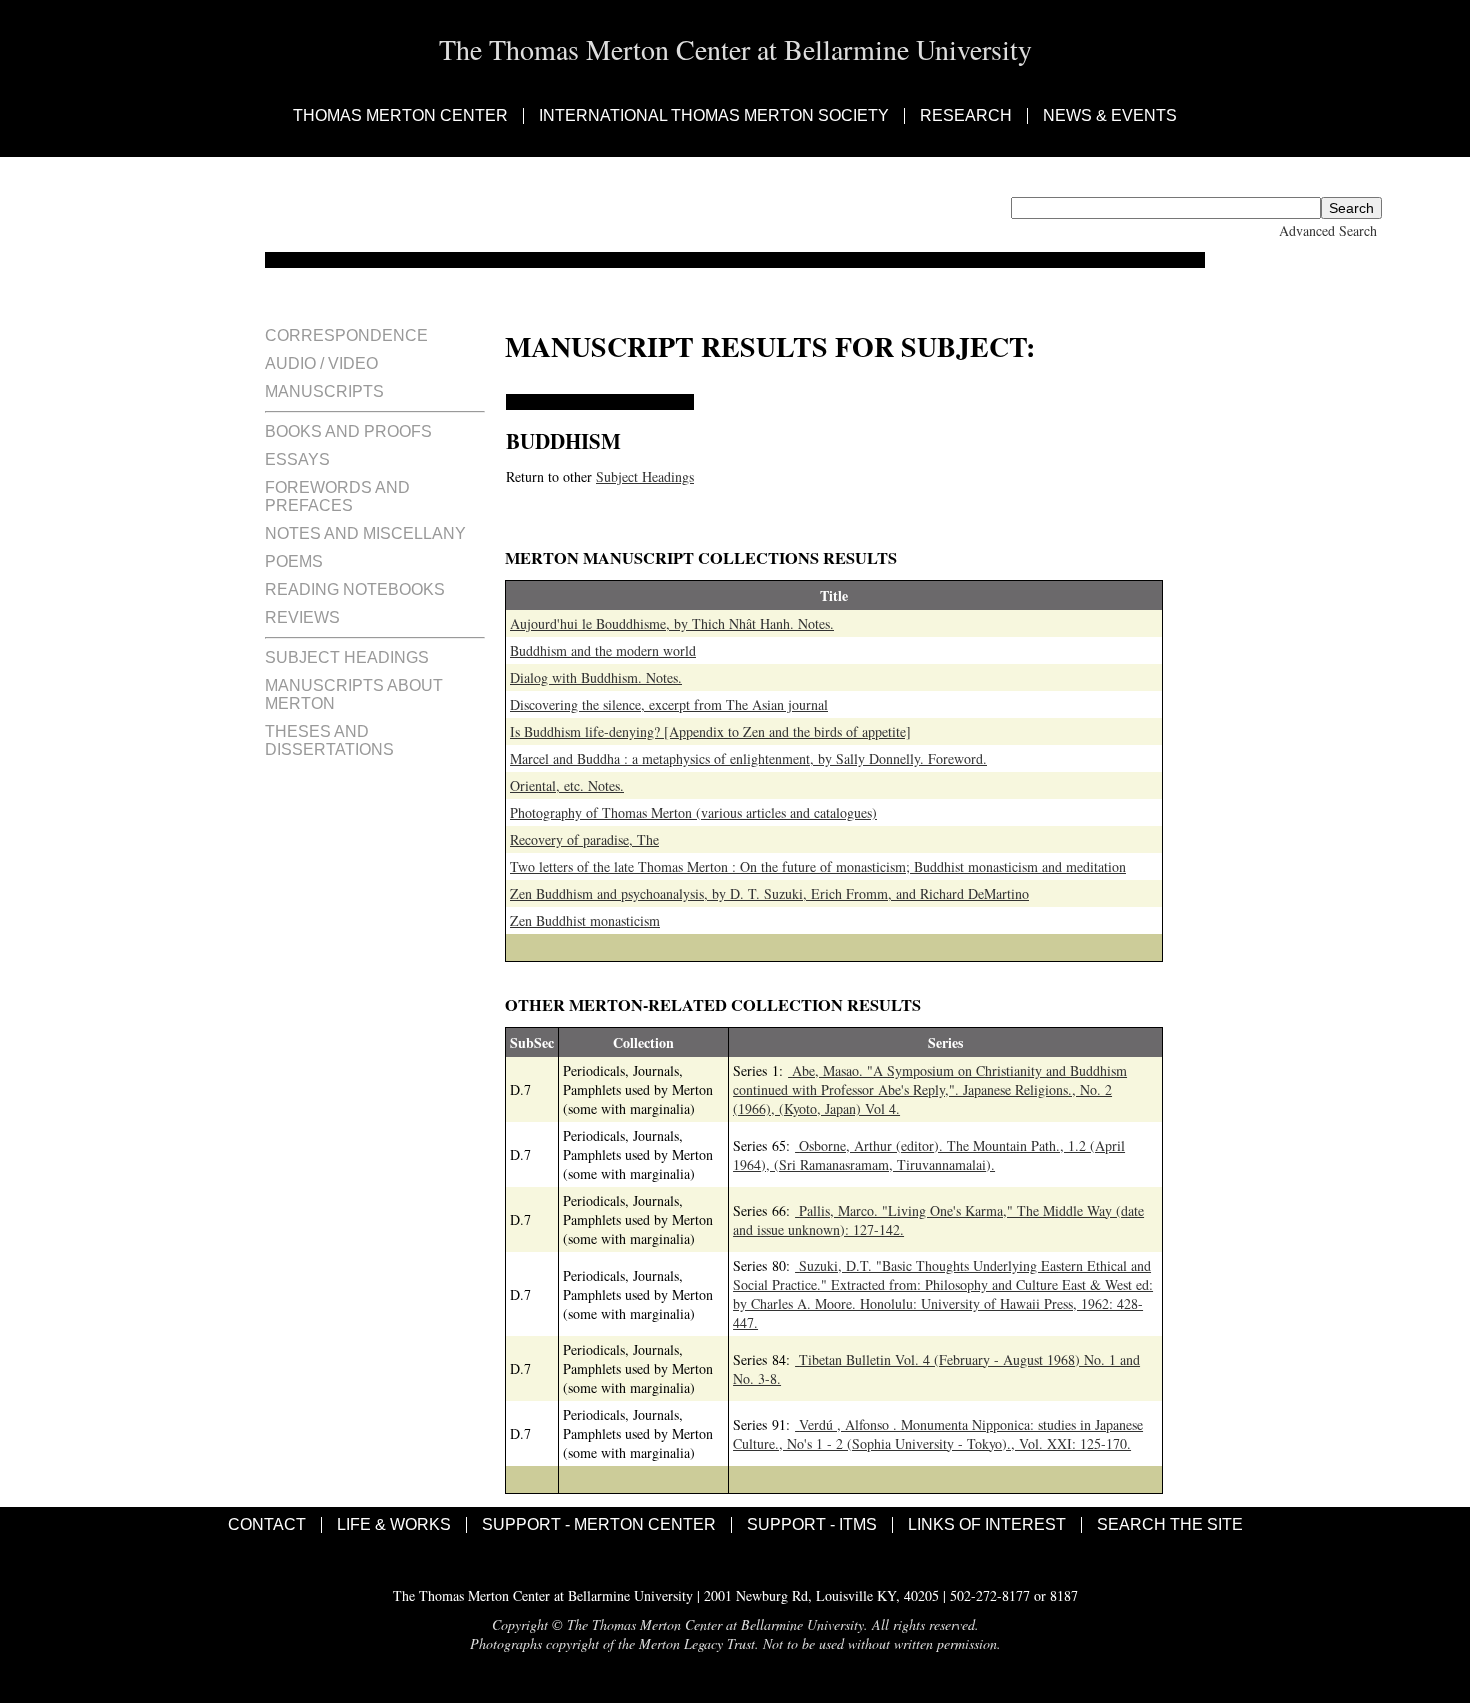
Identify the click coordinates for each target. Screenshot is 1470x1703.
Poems (294, 561)
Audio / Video (321, 363)
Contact (267, 1525)
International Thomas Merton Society (714, 116)
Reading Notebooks (355, 589)
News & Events (1110, 116)
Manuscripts (324, 391)
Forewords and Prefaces (337, 496)
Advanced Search (1328, 230)
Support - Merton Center (599, 1525)
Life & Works (394, 1525)
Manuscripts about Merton (354, 694)
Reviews (302, 617)
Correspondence (346, 335)
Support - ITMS (812, 1525)
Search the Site (1170, 1525)
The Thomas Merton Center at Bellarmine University (735, 49)
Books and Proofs (348, 431)
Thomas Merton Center (400, 116)
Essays (297, 459)
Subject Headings (347, 657)
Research (966, 116)
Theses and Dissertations (329, 740)
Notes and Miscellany (365, 533)
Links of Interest (987, 1525)
